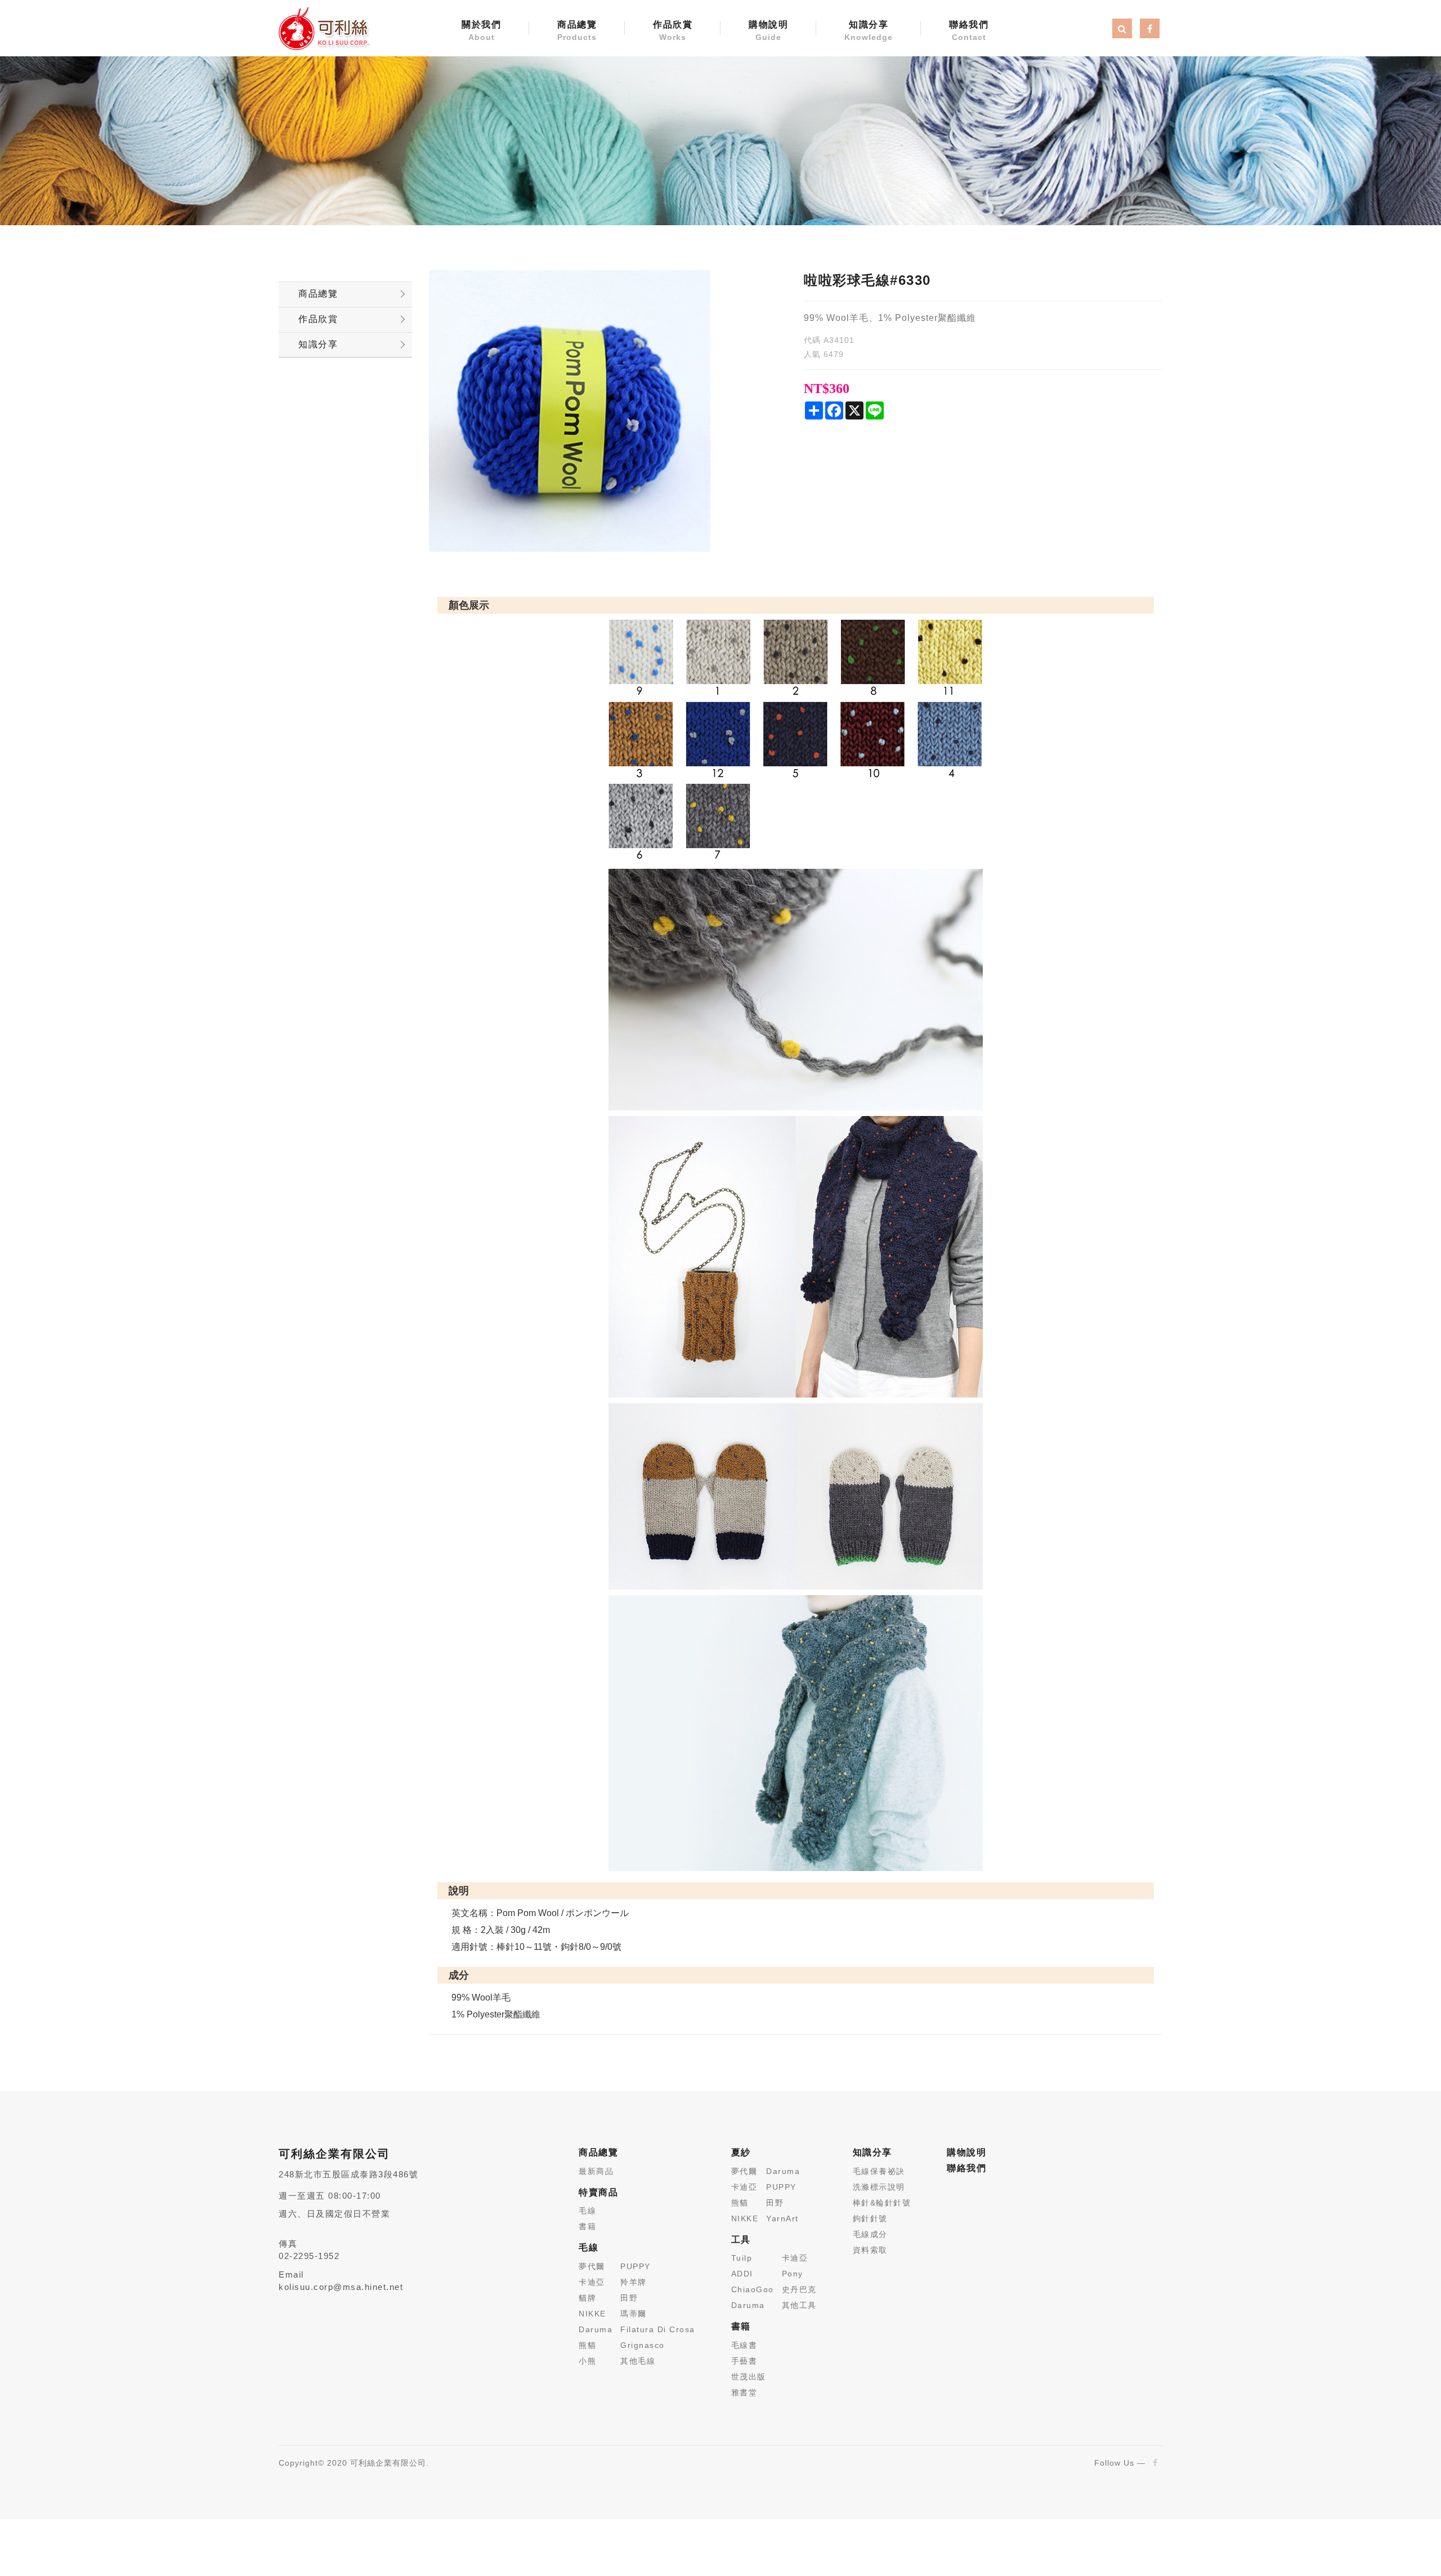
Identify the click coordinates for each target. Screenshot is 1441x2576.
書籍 (587, 2226)
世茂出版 (749, 2377)
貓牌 (587, 2298)
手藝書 (744, 2361)
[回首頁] (324, 28)
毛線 (587, 2211)
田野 (629, 2298)
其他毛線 (638, 2361)
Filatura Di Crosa (658, 2329)
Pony (793, 2274)
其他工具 (799, 2305)
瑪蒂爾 (634, 2314)
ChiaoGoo (753, 2289)
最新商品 (596, 2171)
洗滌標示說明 (879, 2187)
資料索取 (870, 2250)
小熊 (587, 2361)
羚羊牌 (634, 2282)
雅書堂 (744, 2392)
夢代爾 (592, 2266)
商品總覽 (577, 31)
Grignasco (643, 2345)
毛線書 (744, 2345)
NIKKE (592, 2314)
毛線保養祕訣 (879, 2171)
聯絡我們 (969, 31)
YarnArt (782, 2218)
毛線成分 (870, 2234)
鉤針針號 (870, 2218)
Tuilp (742, 2258)
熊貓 (587, 2345)
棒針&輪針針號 (882, 2203)
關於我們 (481, 31)
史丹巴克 (799, 2289)
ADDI (742, 2274)
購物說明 (768, 31)
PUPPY (636, 2266)
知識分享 (869, 31)
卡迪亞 (592, 2282)
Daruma (596, 2329)
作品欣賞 (673, 31)
